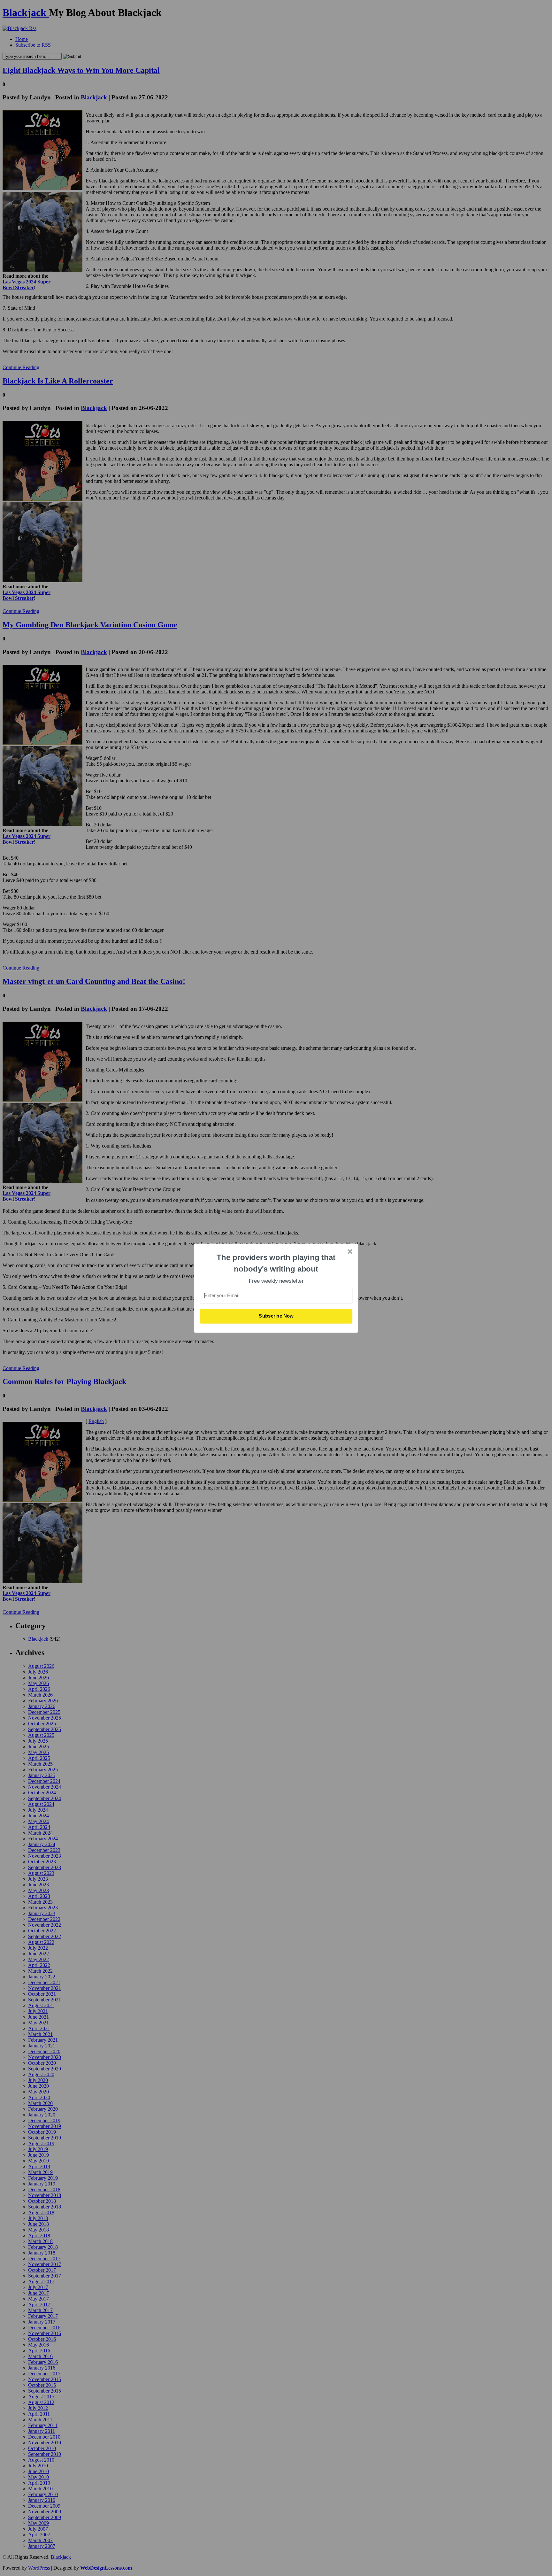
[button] (276, 1263)
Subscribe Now (276, 1316)
